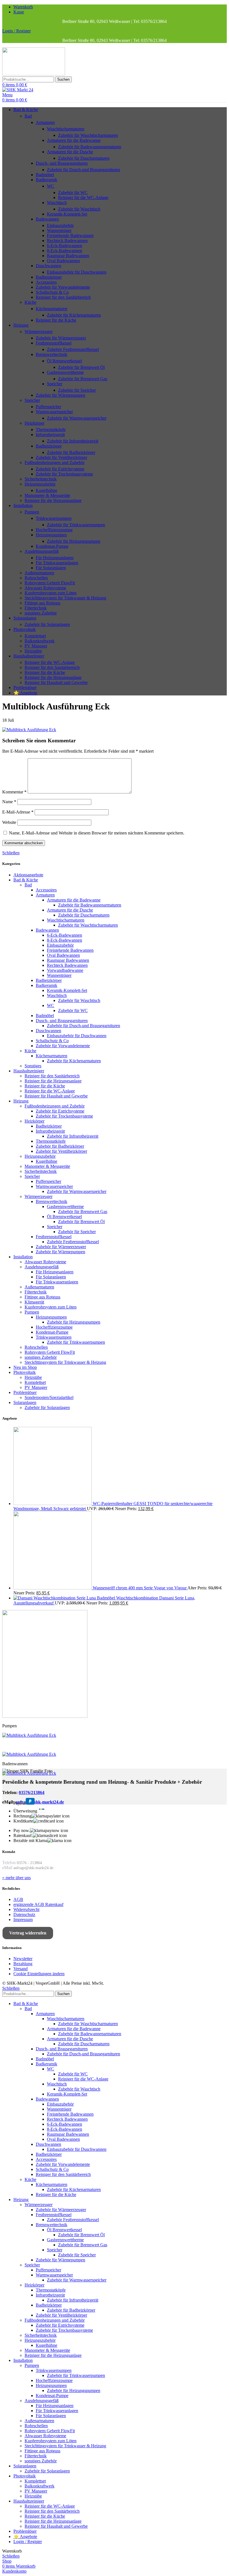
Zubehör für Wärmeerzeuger (61, 338)
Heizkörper (34, 423)
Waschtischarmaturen (66, 129)
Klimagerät (34, 1302)
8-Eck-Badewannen (65, 251)
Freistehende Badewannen (70, 235)
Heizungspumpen (51, 535)
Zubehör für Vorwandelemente (63, 287)
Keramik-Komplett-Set (67, 214)
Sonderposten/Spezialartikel (49, 1397)
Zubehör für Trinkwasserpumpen (76, 525)
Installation (23, 1257)
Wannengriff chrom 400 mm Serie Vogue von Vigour (140, 1588)
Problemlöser (25, 1392)
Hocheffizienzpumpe (54, 530)
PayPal (20, 1803)
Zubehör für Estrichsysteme (60, 469)
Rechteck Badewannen (67, 241)
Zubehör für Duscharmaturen (84, 158)
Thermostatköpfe (51, 430)
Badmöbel (45, 175)
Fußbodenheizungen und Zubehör (55, 462)
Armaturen (45, 122)
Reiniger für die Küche (56, 320)
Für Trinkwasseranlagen (57, 563)
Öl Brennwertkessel (64, 361)
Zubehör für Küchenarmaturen (74, 315)
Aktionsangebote (28, 875)
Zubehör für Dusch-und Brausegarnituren (84, 170)
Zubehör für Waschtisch (79, 209)
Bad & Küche (26, 880)
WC (51, 186)
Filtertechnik (36, 608)
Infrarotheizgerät (50, 435)
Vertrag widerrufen (28, 1933)
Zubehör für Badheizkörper (71, 452)
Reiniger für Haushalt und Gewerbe (56, 682)
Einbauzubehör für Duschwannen (77, 272)
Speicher (55, 384)
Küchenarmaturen (52, 309)
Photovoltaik (25, 1372)
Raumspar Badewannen (68, 256)
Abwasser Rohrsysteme (45, 588)
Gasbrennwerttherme (65, 372)
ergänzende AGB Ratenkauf (38, 1904)
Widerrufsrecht (26, 1909)
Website (9, 822)
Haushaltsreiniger (29, 1071)
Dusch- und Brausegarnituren (62, 163)
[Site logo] (34, 74)
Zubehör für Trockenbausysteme (64, 474)
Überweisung (25, 1811)
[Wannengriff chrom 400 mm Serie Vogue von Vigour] (53, 1588)
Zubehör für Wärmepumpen (60, 395)
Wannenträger (59, 230)
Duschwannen (48, 266)
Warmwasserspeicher (54, 412)
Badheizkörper (49, 277)
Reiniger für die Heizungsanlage (53, 500)
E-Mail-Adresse (18, 812)
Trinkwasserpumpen (54, 518)
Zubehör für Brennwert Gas (83, 379)
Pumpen (32, 512)
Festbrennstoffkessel (54, 343)
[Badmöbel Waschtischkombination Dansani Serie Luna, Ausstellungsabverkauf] (55, 1598)
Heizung (21, 1101)
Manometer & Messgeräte (47, 495)
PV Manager (36, 646)
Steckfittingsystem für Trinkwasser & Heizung (65, 598)
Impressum (23, 1920)
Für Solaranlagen (51, 568)
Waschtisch (57, 203)
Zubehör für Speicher (77, 390)
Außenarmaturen (39, 573)
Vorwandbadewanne (65, 970)
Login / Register (28, 2542)
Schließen (11, 853)
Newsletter (23, 1959)
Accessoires (46, 282)
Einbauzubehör (60, 225)
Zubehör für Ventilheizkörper (61, 457)
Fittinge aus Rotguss (42, 603)
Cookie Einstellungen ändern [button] (39, 1974)
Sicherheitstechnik (41, 479)
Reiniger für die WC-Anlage (83, 198)
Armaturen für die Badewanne (74, 140)
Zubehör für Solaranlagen (47, 624)
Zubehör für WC (73, 192)
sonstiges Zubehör (41, 613)
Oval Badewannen (63, 261)
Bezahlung (23, 1964)
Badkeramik (46, 180)
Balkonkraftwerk (40, 641)
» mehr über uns (16, 1878)
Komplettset (35, 636)
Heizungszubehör (40, 484)
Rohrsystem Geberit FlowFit (50, 583)
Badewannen (47, 219)
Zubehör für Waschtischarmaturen (88, 135)
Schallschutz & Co (52, 292)
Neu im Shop (25, 1367)
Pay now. (22, 1830)
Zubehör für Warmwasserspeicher (77, 418)
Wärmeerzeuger (39, 332)
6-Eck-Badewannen (65, 246)
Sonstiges (33, 1066)
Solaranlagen (25, 1402)
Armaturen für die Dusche (70, 152)
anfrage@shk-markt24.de (40, 1802)
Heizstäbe (33, 651)
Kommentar (14, 792)
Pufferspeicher (48, 407)
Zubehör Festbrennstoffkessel (73, 349)
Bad (28, 116)
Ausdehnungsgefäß (42, 551)
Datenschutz (24, 1914)
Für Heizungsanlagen (55, 558)
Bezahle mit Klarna (30, 1840)
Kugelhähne (46, 490)
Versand (21, 1969)
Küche (30, 302)
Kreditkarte (23, 1821)
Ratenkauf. (23, 1835)
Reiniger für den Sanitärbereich (63, 297)
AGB (18, 1899)
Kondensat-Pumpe (52, 546)
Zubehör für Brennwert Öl (81, 367)
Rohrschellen (36, 578)
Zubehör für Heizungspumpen (74, 541)
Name (9, 802)
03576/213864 (32, 1792)
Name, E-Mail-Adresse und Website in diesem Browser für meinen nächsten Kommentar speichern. (97, 833)
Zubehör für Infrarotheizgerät (73, 441)
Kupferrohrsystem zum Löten (51, 593)
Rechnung (22, 1816)
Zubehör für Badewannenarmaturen (90, 147)
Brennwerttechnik (52, 354)
